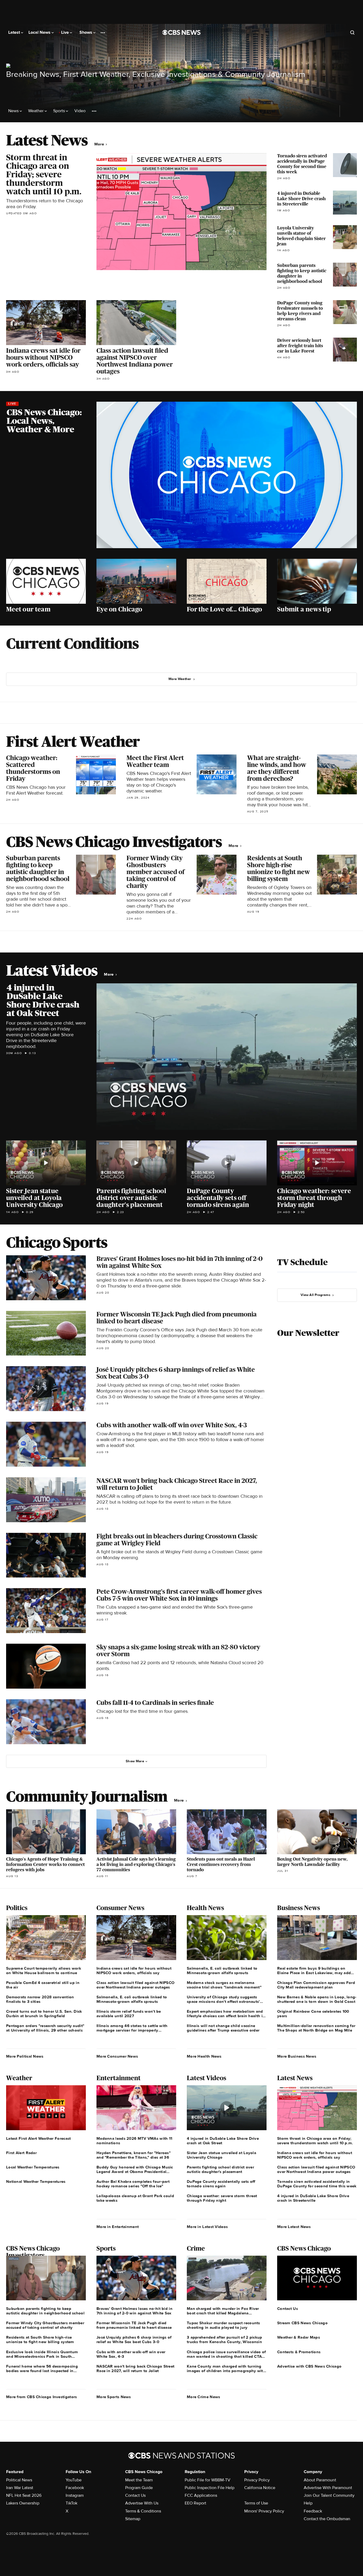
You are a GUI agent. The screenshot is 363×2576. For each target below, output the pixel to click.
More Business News (297, 2056)
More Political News (25, 2056)
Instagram (75, 2495)
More (100, 144)
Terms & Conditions (143, 2511)
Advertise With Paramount (328, 2488)
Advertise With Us (142, 2503)
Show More (135, 1761)
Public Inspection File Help (210, 2488)
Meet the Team (139, 2480)
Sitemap (133, 2519)
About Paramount (320, 2480)
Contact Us (135, 2495)
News (14, 111)
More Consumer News (117, 2056)
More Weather (180, 679)
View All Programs (315, 1295)
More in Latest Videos (207, 2227)
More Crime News (204, 2397)
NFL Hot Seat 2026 (24, 2495)
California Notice (260, 2488)
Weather (36, 111)
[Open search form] (352, 32)
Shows (86, 32)
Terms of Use (256, 2503)
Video (80, 111)
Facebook (75, 2488)
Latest (15, 32)
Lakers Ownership (23, 2503)
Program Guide (139, 2488)
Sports (60, 111)
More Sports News (114, 2397)
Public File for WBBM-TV (208, 2480)
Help (308, 2503)
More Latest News (294, 2227)
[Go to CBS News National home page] (181, 32)
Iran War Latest (20, 2488)
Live (66, 32)
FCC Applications (201, 2495)
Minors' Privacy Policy (264, 2511)
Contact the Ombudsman (327, 2519)
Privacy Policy (257, 2480)
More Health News (204, 2056)
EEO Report (195, 2503)
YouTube (74, 2480)
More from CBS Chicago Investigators (42, 2397)
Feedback (313, 2511)
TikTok (71, 2503)
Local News (40, 32)
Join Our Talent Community (329, 2495)
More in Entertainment (118, 2227)
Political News (19, 2480)
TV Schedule (302, 1262)
